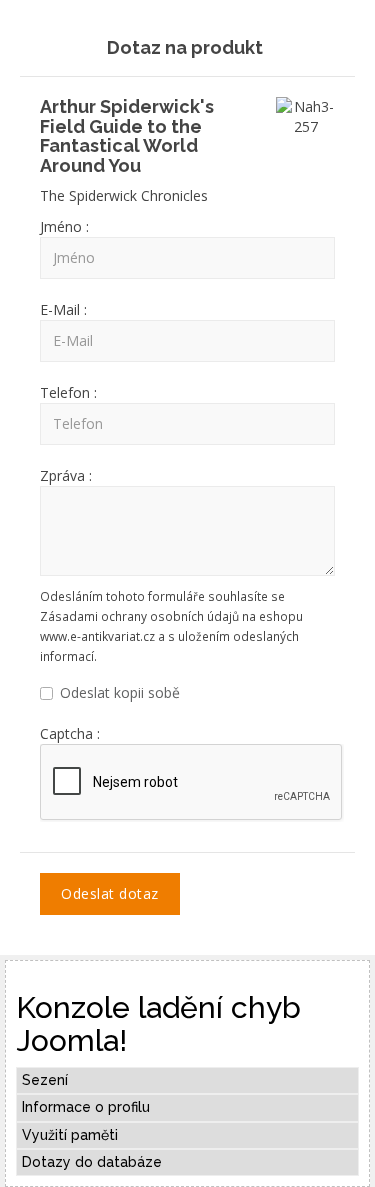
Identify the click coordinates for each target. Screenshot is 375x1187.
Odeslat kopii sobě (120, 692)
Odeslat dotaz (110, 893)
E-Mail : (63, 309)
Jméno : (64, 226)
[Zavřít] (337, 43)
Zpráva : (66, 475)
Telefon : (68, 392)
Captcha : (70, 733)
